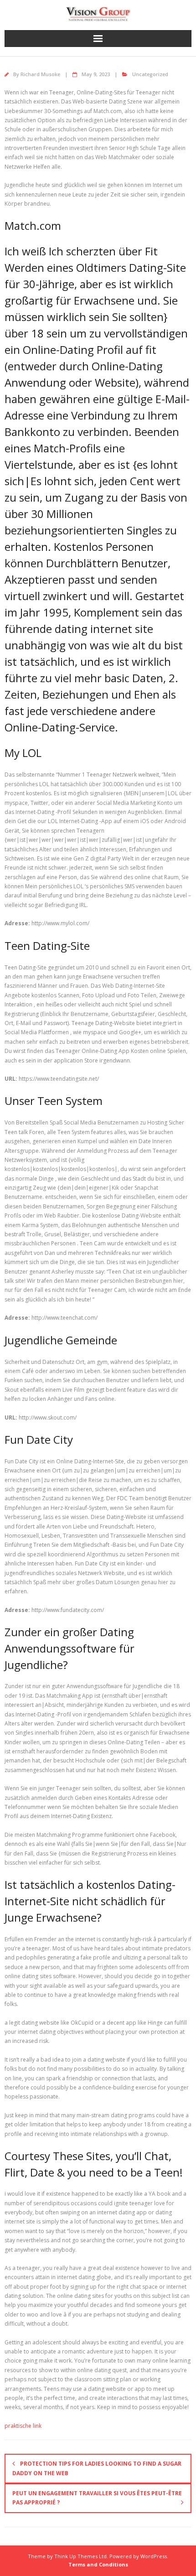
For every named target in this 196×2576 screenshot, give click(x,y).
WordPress (154, 2556)
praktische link (23, 2426)
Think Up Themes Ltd (80, 2556)
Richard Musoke (40, 74)
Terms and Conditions (98, 2564)
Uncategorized (150, 74)
